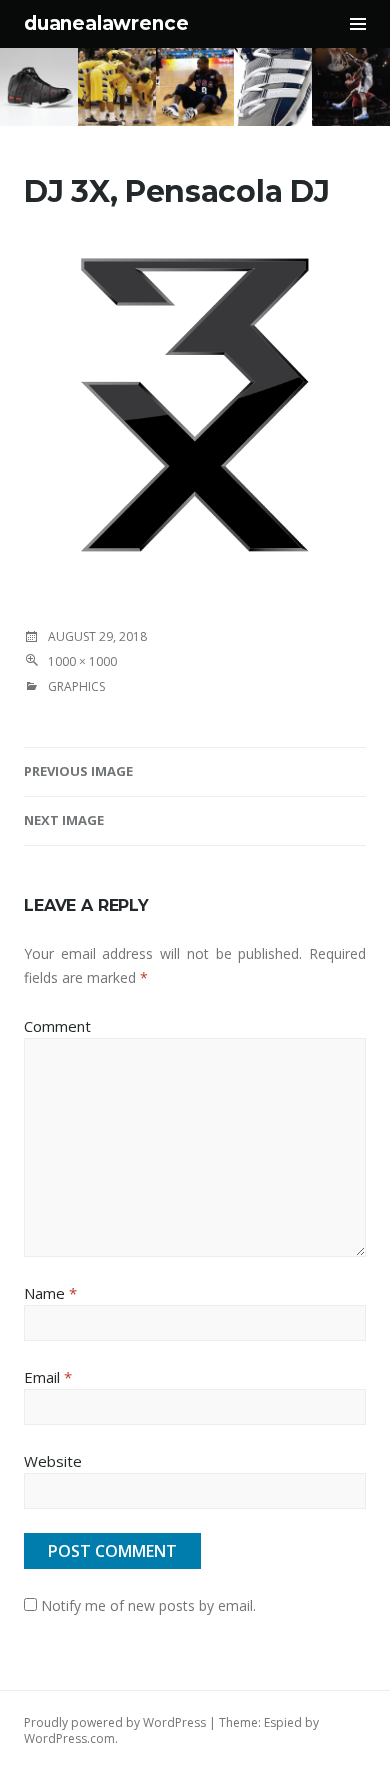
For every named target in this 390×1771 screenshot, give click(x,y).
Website (53, 1461)
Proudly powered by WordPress (115, 1722)
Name (50, 1293)
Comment (57, 1026)
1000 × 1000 (82, 661)
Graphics (76, 686)
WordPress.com (69, 1738)
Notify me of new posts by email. (148, 1605)
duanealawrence (106, 23)
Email (48, 1377)
